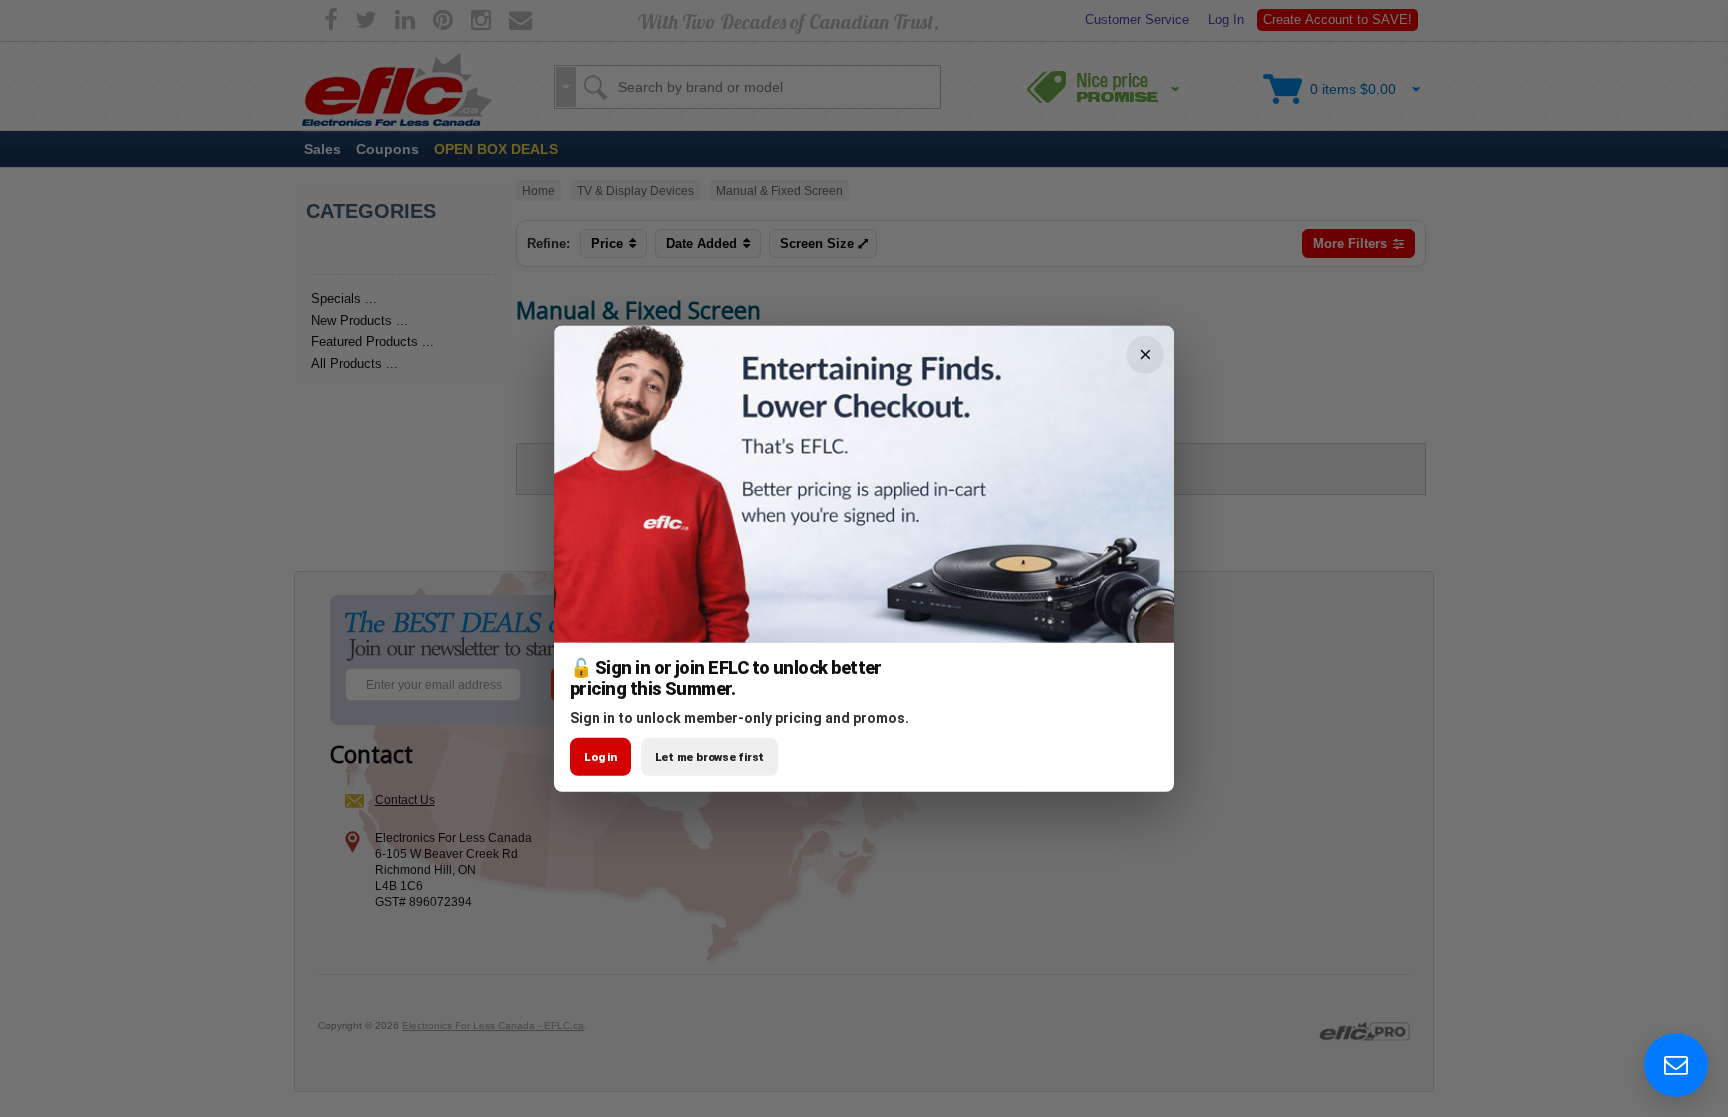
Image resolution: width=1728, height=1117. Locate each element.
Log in (600, 757)
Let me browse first (710, 757)
